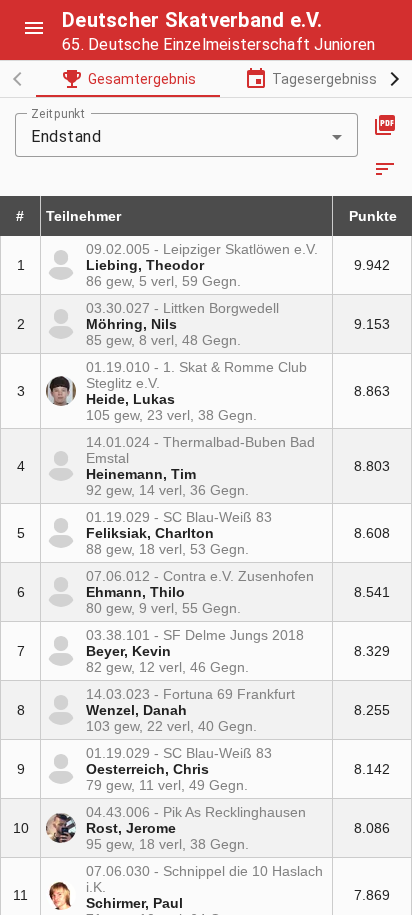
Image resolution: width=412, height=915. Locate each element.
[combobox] (186, 137)
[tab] (128, 79)
